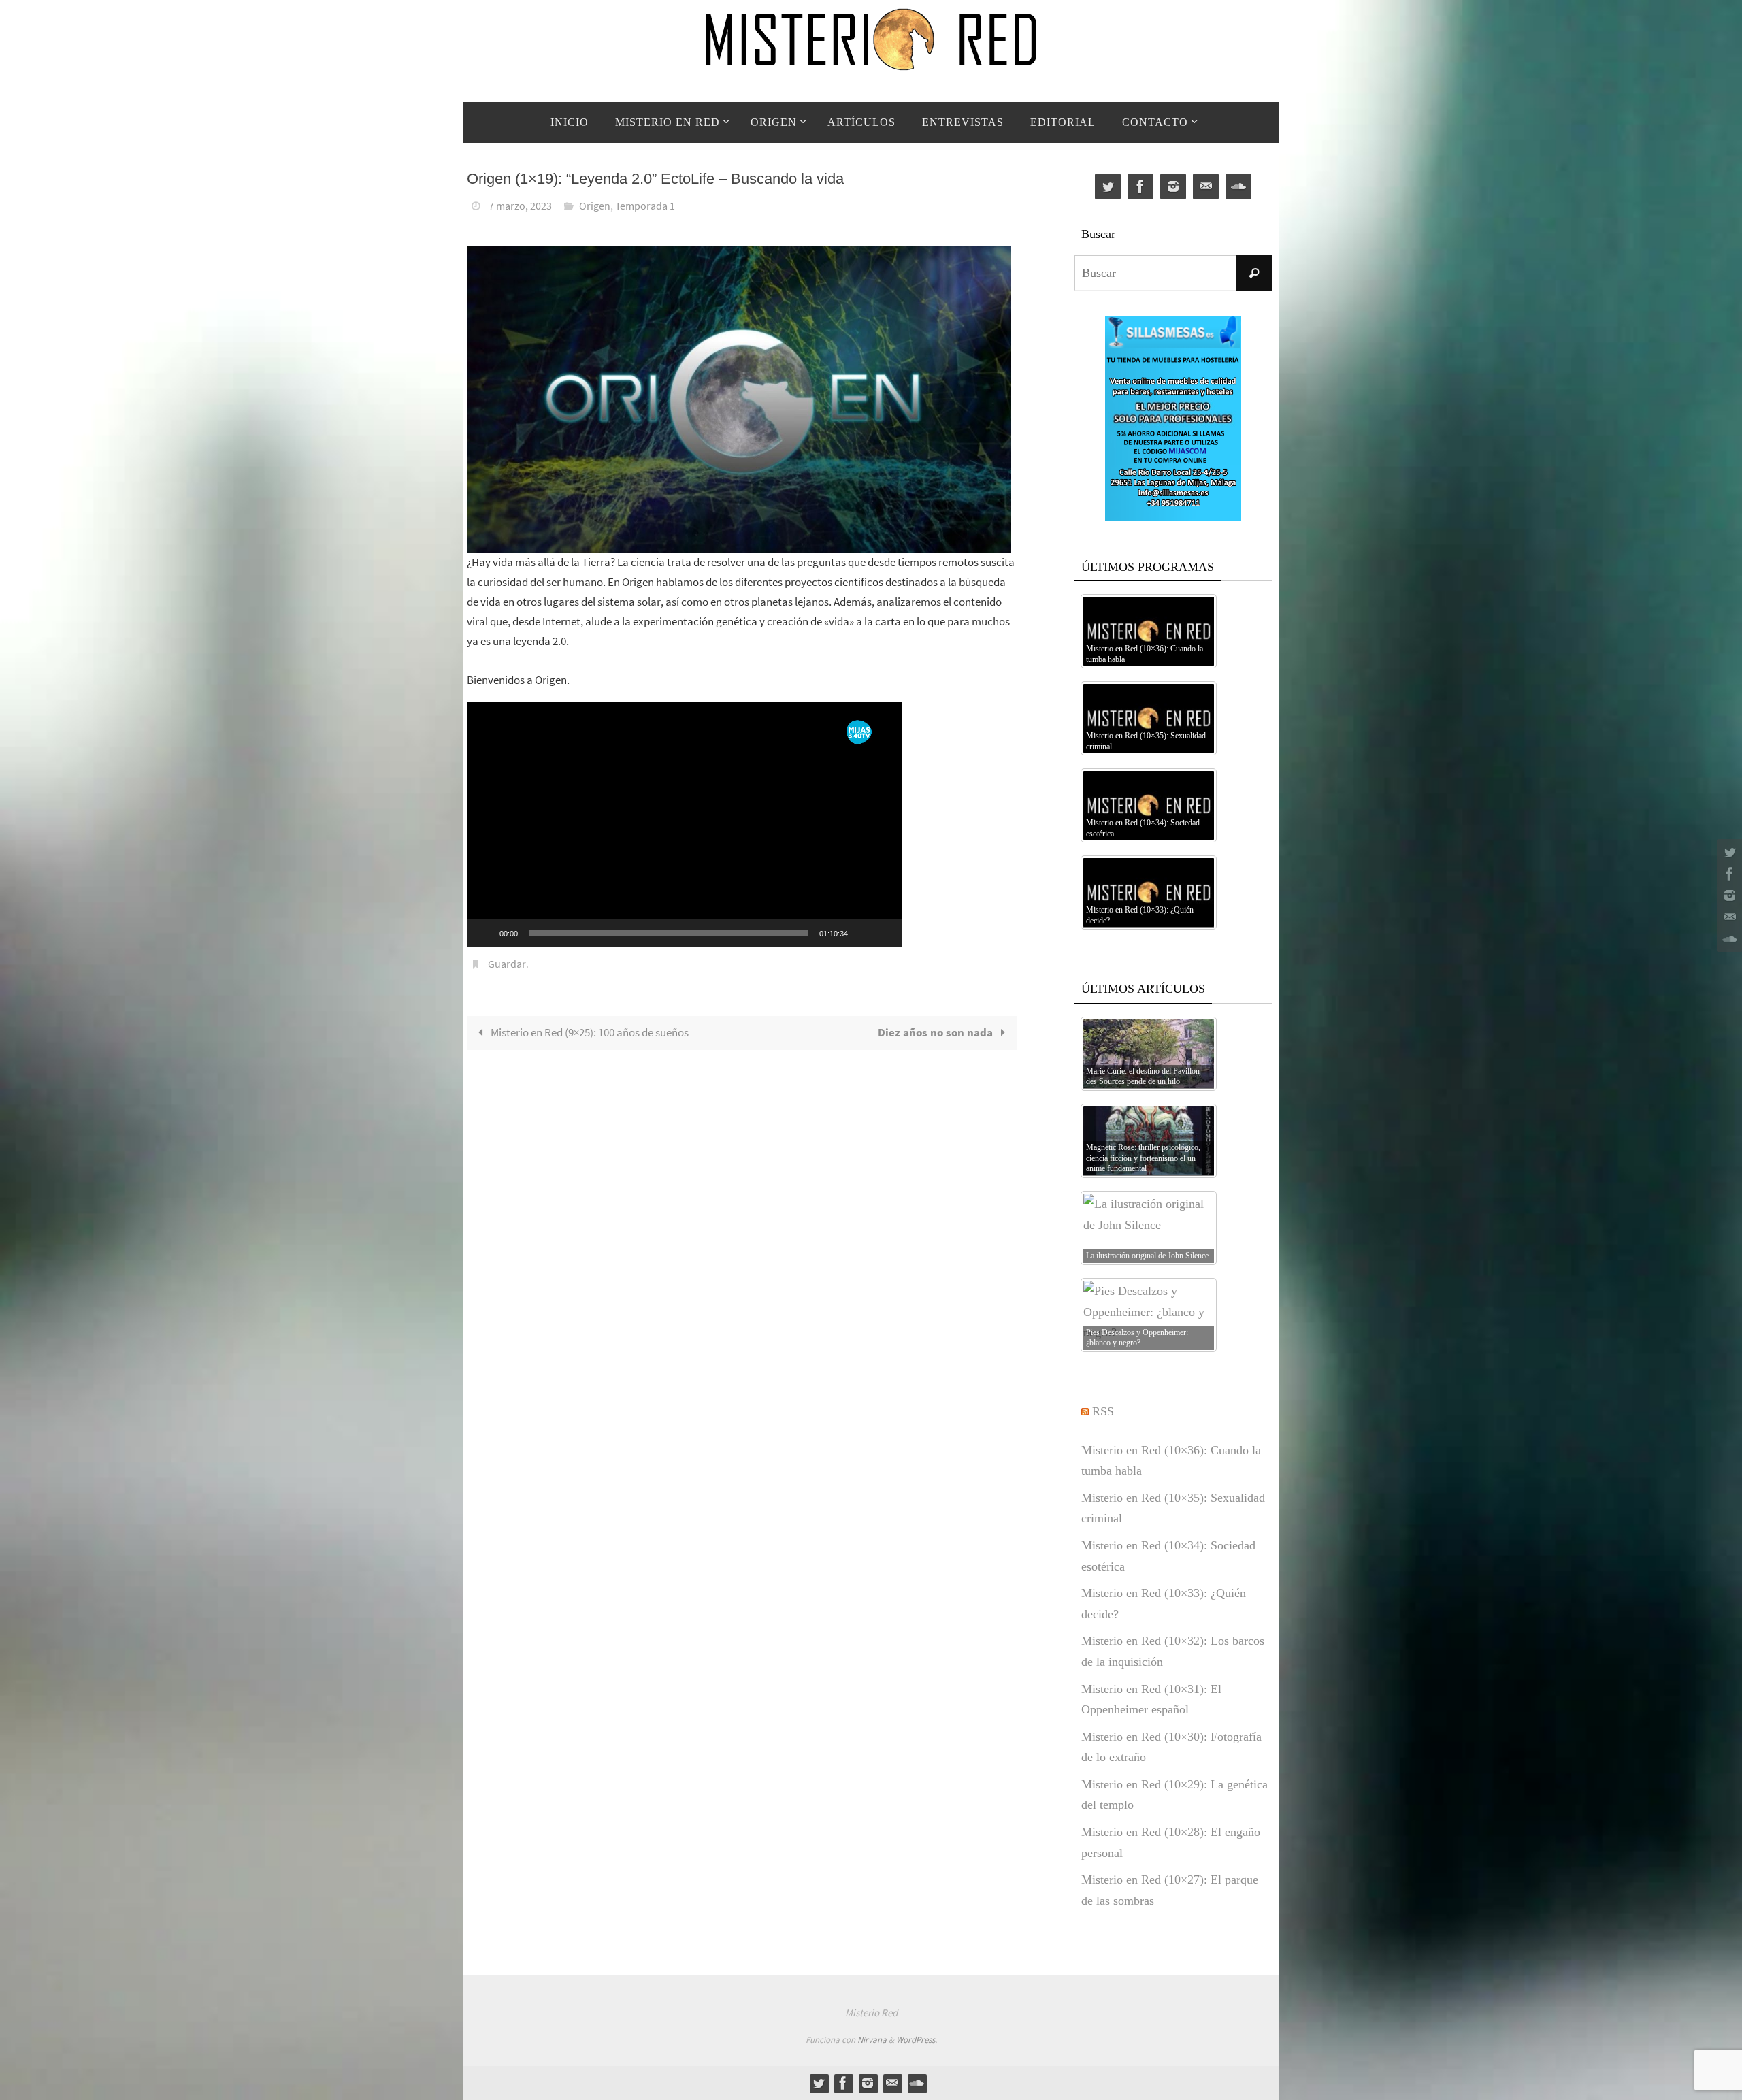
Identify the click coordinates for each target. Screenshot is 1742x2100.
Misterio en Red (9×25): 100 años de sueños (589, 1032)
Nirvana (872, 2040)
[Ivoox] (1728, 939)
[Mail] (1728, 917)
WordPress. (917, 2040)
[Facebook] (1728, 874)
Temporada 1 (645, 206)
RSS (1103, 1411)
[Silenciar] (863, 933)
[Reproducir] (484, 933)
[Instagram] (1728, 896)
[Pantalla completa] (885, 933)
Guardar (507, 964)
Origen (595, 206)
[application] (685, 824)
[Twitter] (1728, 852)
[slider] (669, 933)
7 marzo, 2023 (520, 206)
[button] (685, 824)
